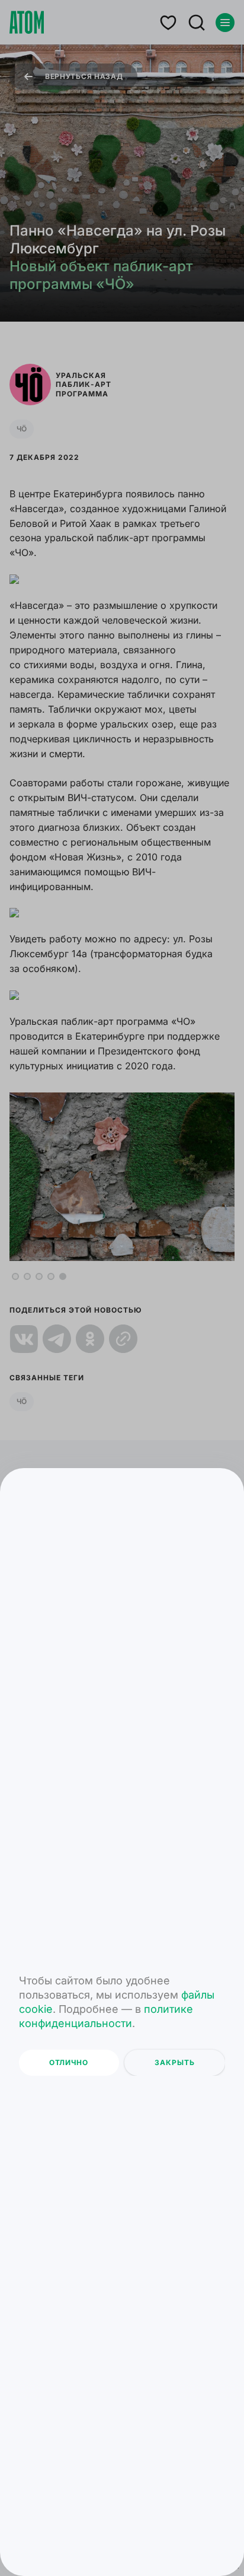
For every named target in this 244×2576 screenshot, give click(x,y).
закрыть (175, 2062)
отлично (69, 2062)
